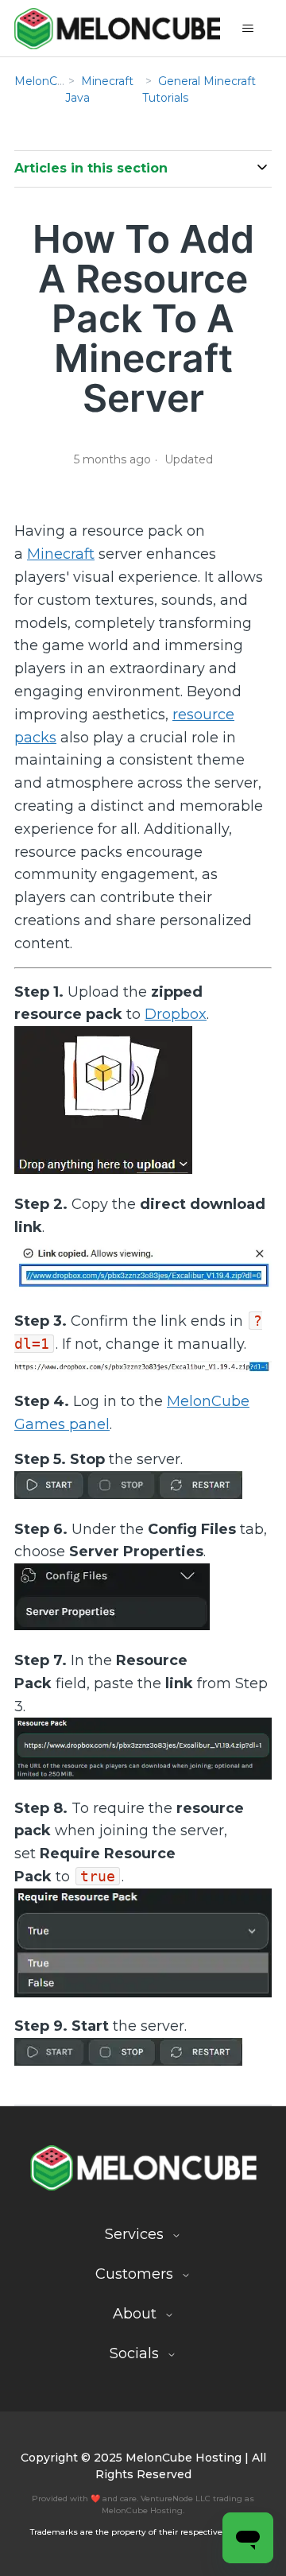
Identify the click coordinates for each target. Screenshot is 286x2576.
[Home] (117, 28)
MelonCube (46, 81)
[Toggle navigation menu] (248, 29)
